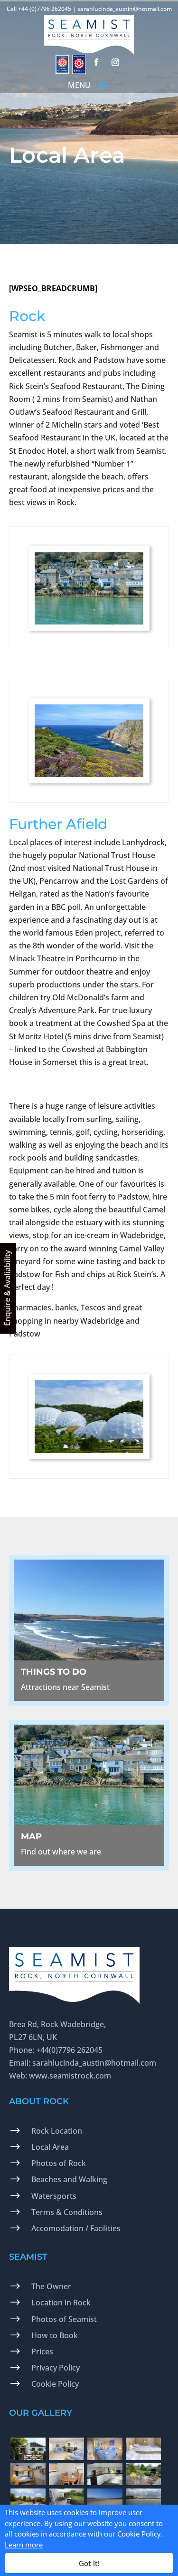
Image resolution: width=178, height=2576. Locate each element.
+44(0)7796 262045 (69, 2050)
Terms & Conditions (67, 2212)
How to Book (55, 2335)
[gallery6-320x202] (66, 2482)
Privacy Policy (56, 2368)
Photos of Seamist (64, 2319)
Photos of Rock (59, 2163)
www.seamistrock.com (70, 2076)
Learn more (24, 2545)
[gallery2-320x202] (66, 2457)
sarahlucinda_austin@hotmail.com (125, 9)
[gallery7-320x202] (105, 2482)
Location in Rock (61, 2303)
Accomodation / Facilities (76, 2228)
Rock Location (57, 2131)
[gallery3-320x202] (105, 2457)
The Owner (51, 2286)
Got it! (89, 2563)
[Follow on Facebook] (96, 62)
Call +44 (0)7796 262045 (39, 9)
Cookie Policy (55, 2384)
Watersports (54, 2196)
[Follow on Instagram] (115, 62)
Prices (42, 2352)
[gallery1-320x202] (28, 2457)
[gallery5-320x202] (28, 2482)
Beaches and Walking (69, 2179)
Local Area (50, 2147)
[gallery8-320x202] (143, 2482)
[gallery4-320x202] (143, 2457)
